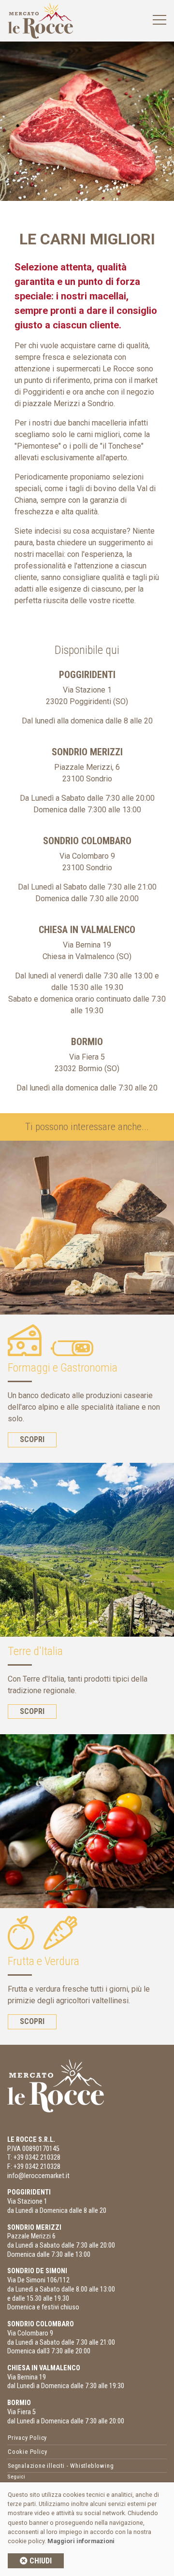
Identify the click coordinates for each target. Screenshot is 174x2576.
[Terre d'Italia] (87, 1550)
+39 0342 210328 (37, 2158)
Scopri (32, 1439)
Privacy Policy (27, 2438)
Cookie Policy (27, 2452)
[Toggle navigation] (159, 20)
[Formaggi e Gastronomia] (87, 1228)
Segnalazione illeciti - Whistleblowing (61, 2466)
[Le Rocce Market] (40, 20)
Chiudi (40, 2561)
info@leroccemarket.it (38, 2176)
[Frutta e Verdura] (87, 1821)
